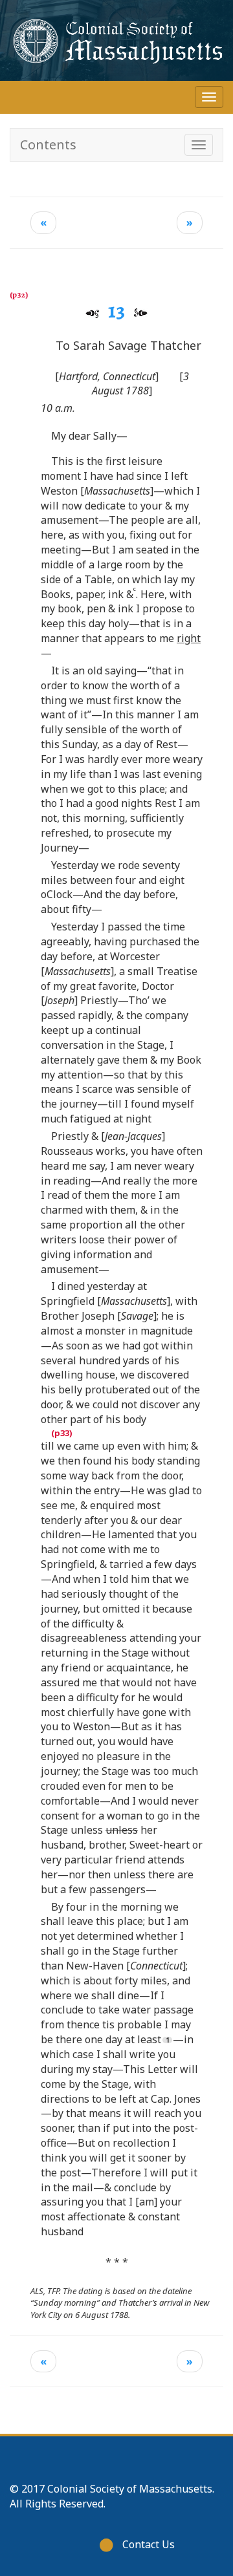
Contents (48, 145)
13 (116, 310)
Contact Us (149, 2544)
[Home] (116, 40)
